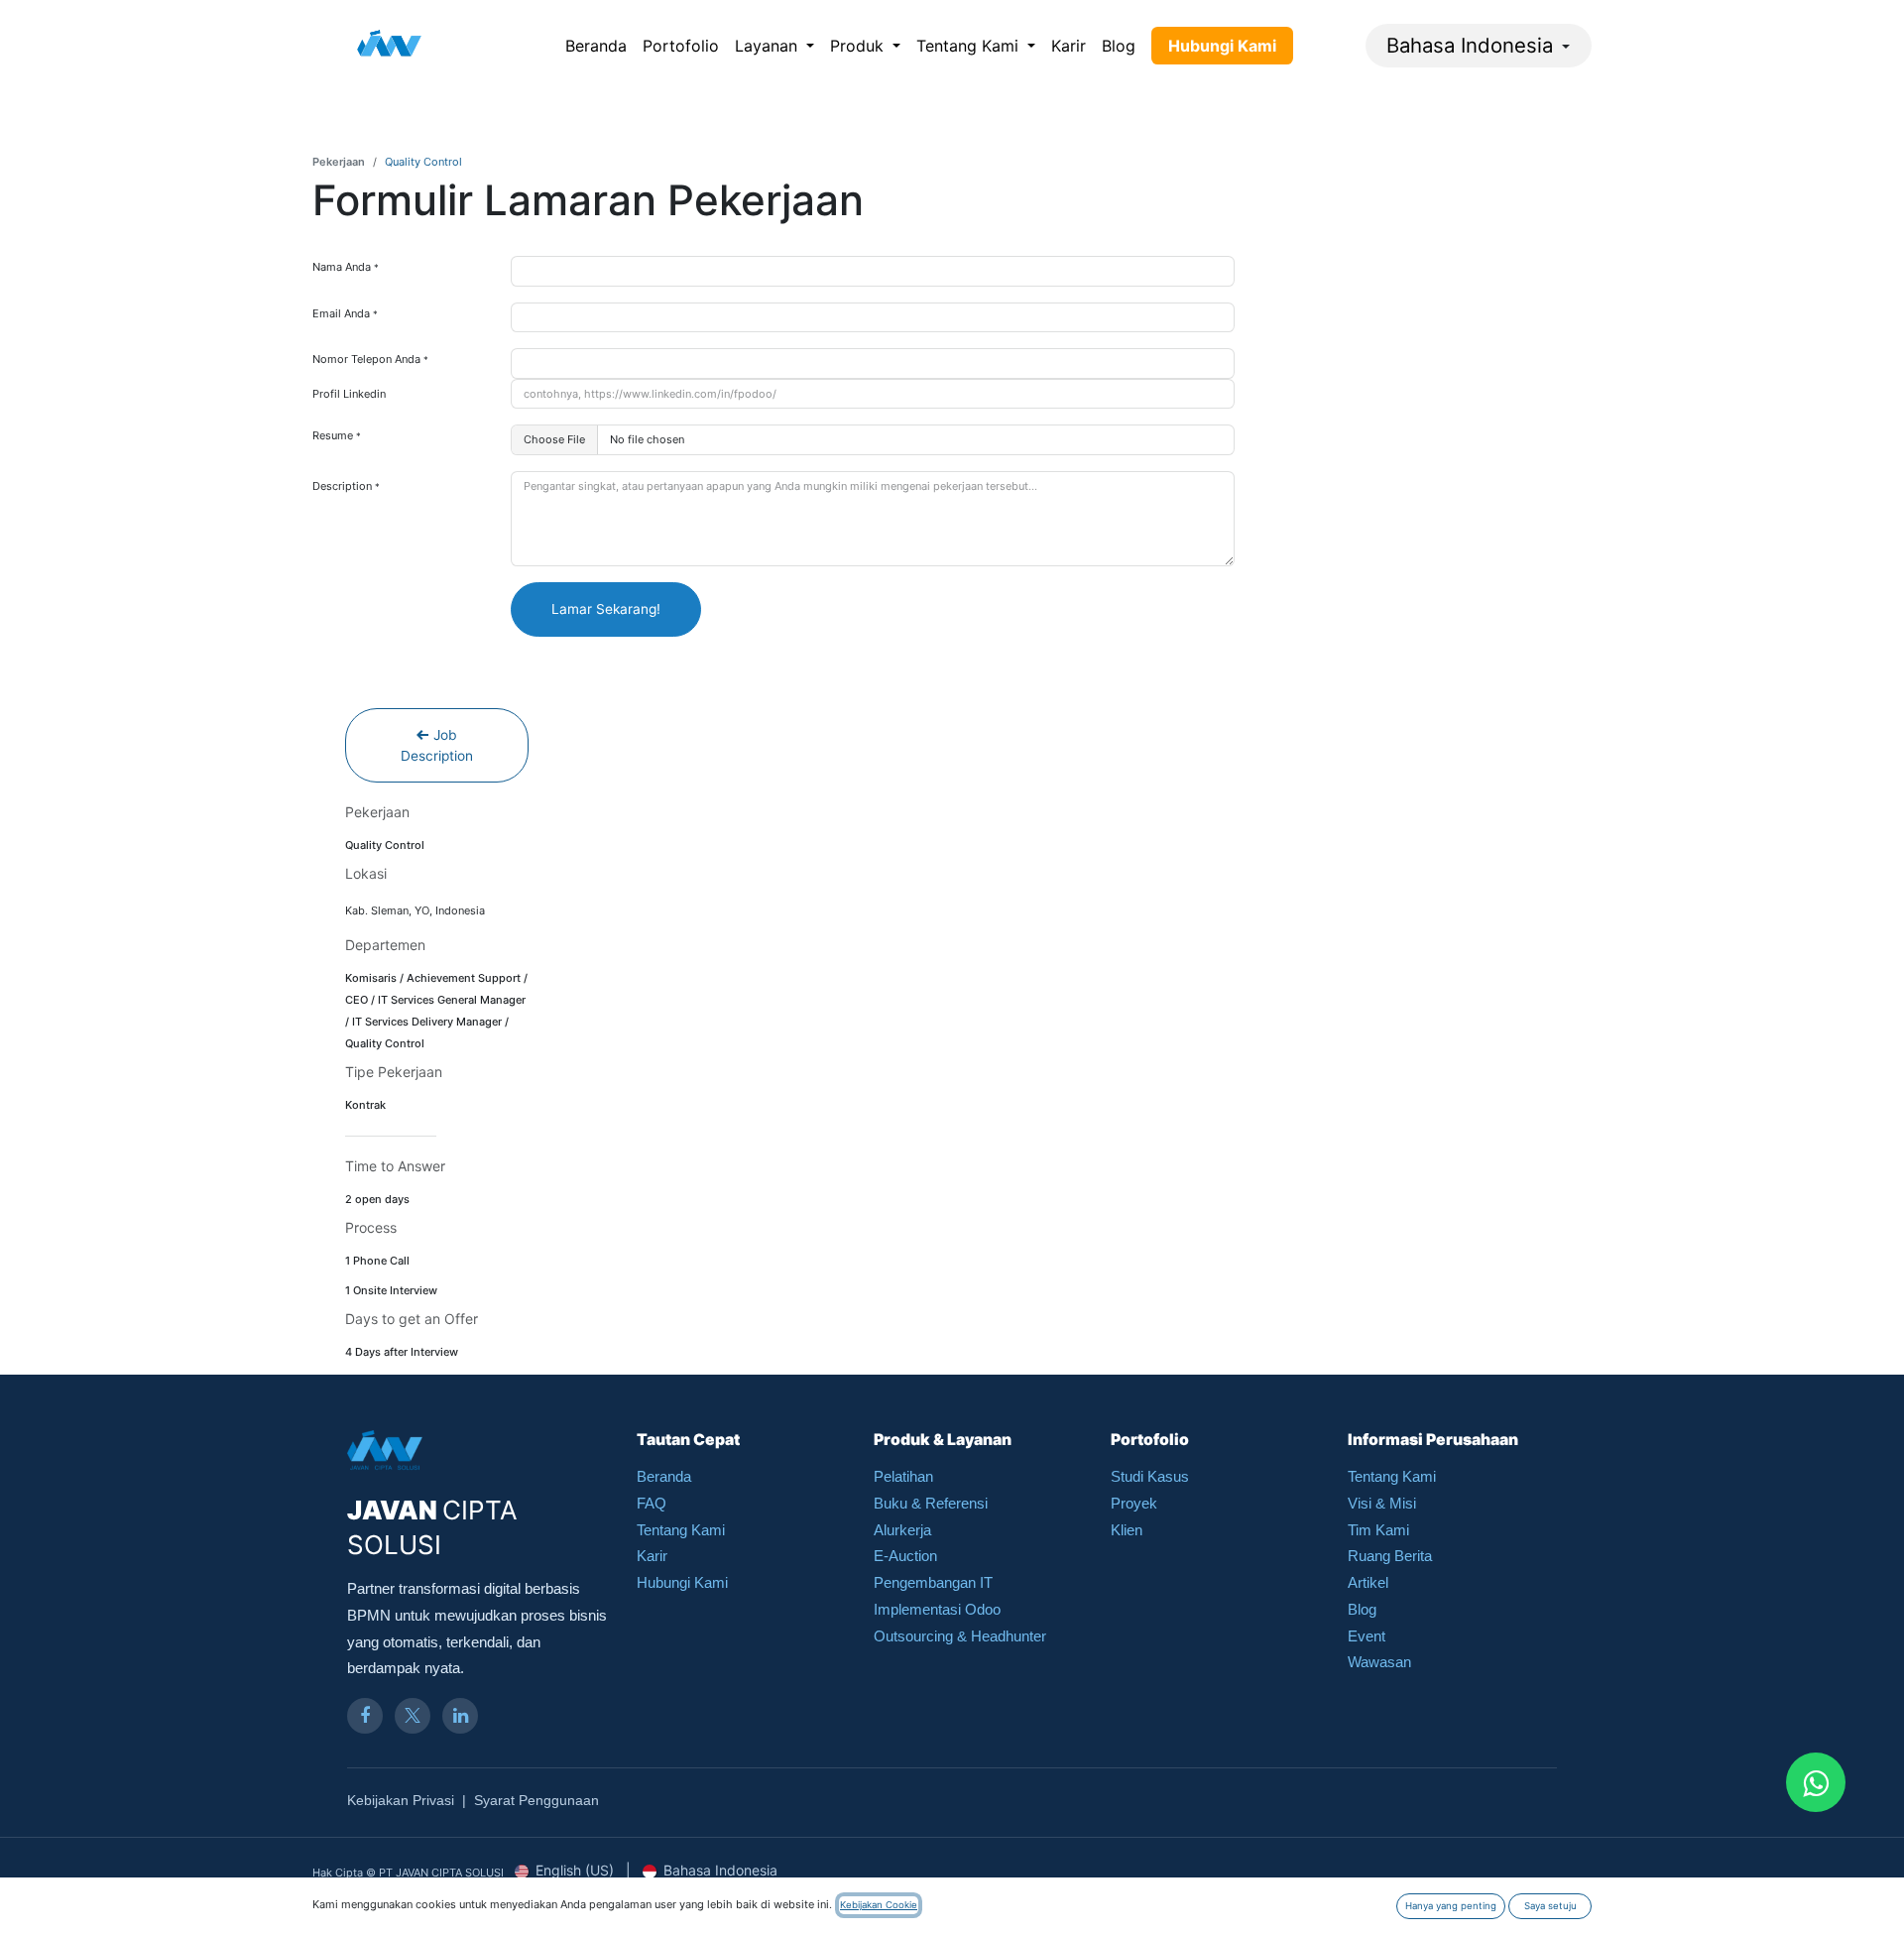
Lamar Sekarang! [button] (606, 609)
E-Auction (905, 1556)
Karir (652, 1556)
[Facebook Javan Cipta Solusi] (365, 1716)
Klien (1127, 1530)
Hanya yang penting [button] (1451, 1906)
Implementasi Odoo (937, 1609)
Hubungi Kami (682, 1582)
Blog (1362, 1609)
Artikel (1368, 1582)
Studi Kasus (1150, 1476)
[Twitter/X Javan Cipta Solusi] (413, 1716)
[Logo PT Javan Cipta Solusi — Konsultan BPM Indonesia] (389, 46)
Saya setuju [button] (1550, 1906)
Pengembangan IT (933, 1582)
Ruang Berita (1390, 1556)
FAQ (652, 1503)
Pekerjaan (339, 162)
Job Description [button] (437, 745)
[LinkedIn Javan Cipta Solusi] (460, 1716)
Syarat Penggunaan (536, 1800)
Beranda (664, 1476)
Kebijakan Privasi (401, 1800)
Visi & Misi (1382, 1503)
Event (1367, 1636)
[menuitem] (596, 46)
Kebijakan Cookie (879, 1905)
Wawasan (1379, 1662)
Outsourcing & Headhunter (960, 1636)
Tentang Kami (681, 1530)
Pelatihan (903, 1476)
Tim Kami (1378, 1530)
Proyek (1134, 1503)
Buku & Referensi (931, 1503)
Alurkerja (902, 1530)
